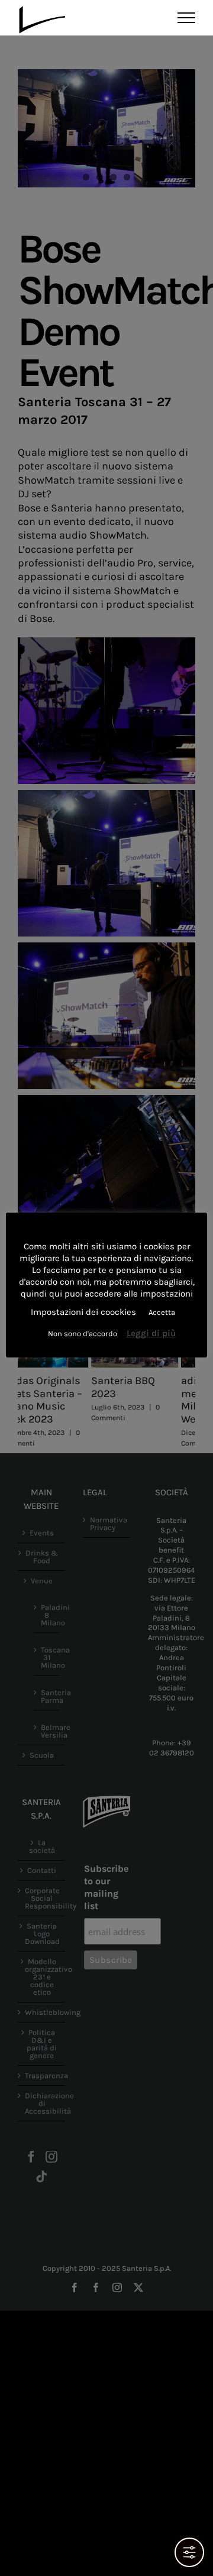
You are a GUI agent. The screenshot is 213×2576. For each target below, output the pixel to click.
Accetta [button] (162, 1312)
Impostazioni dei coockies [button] (83, 1312)
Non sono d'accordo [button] (83, 1334)
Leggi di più (151, 1333)
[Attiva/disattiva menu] (187, 18)
